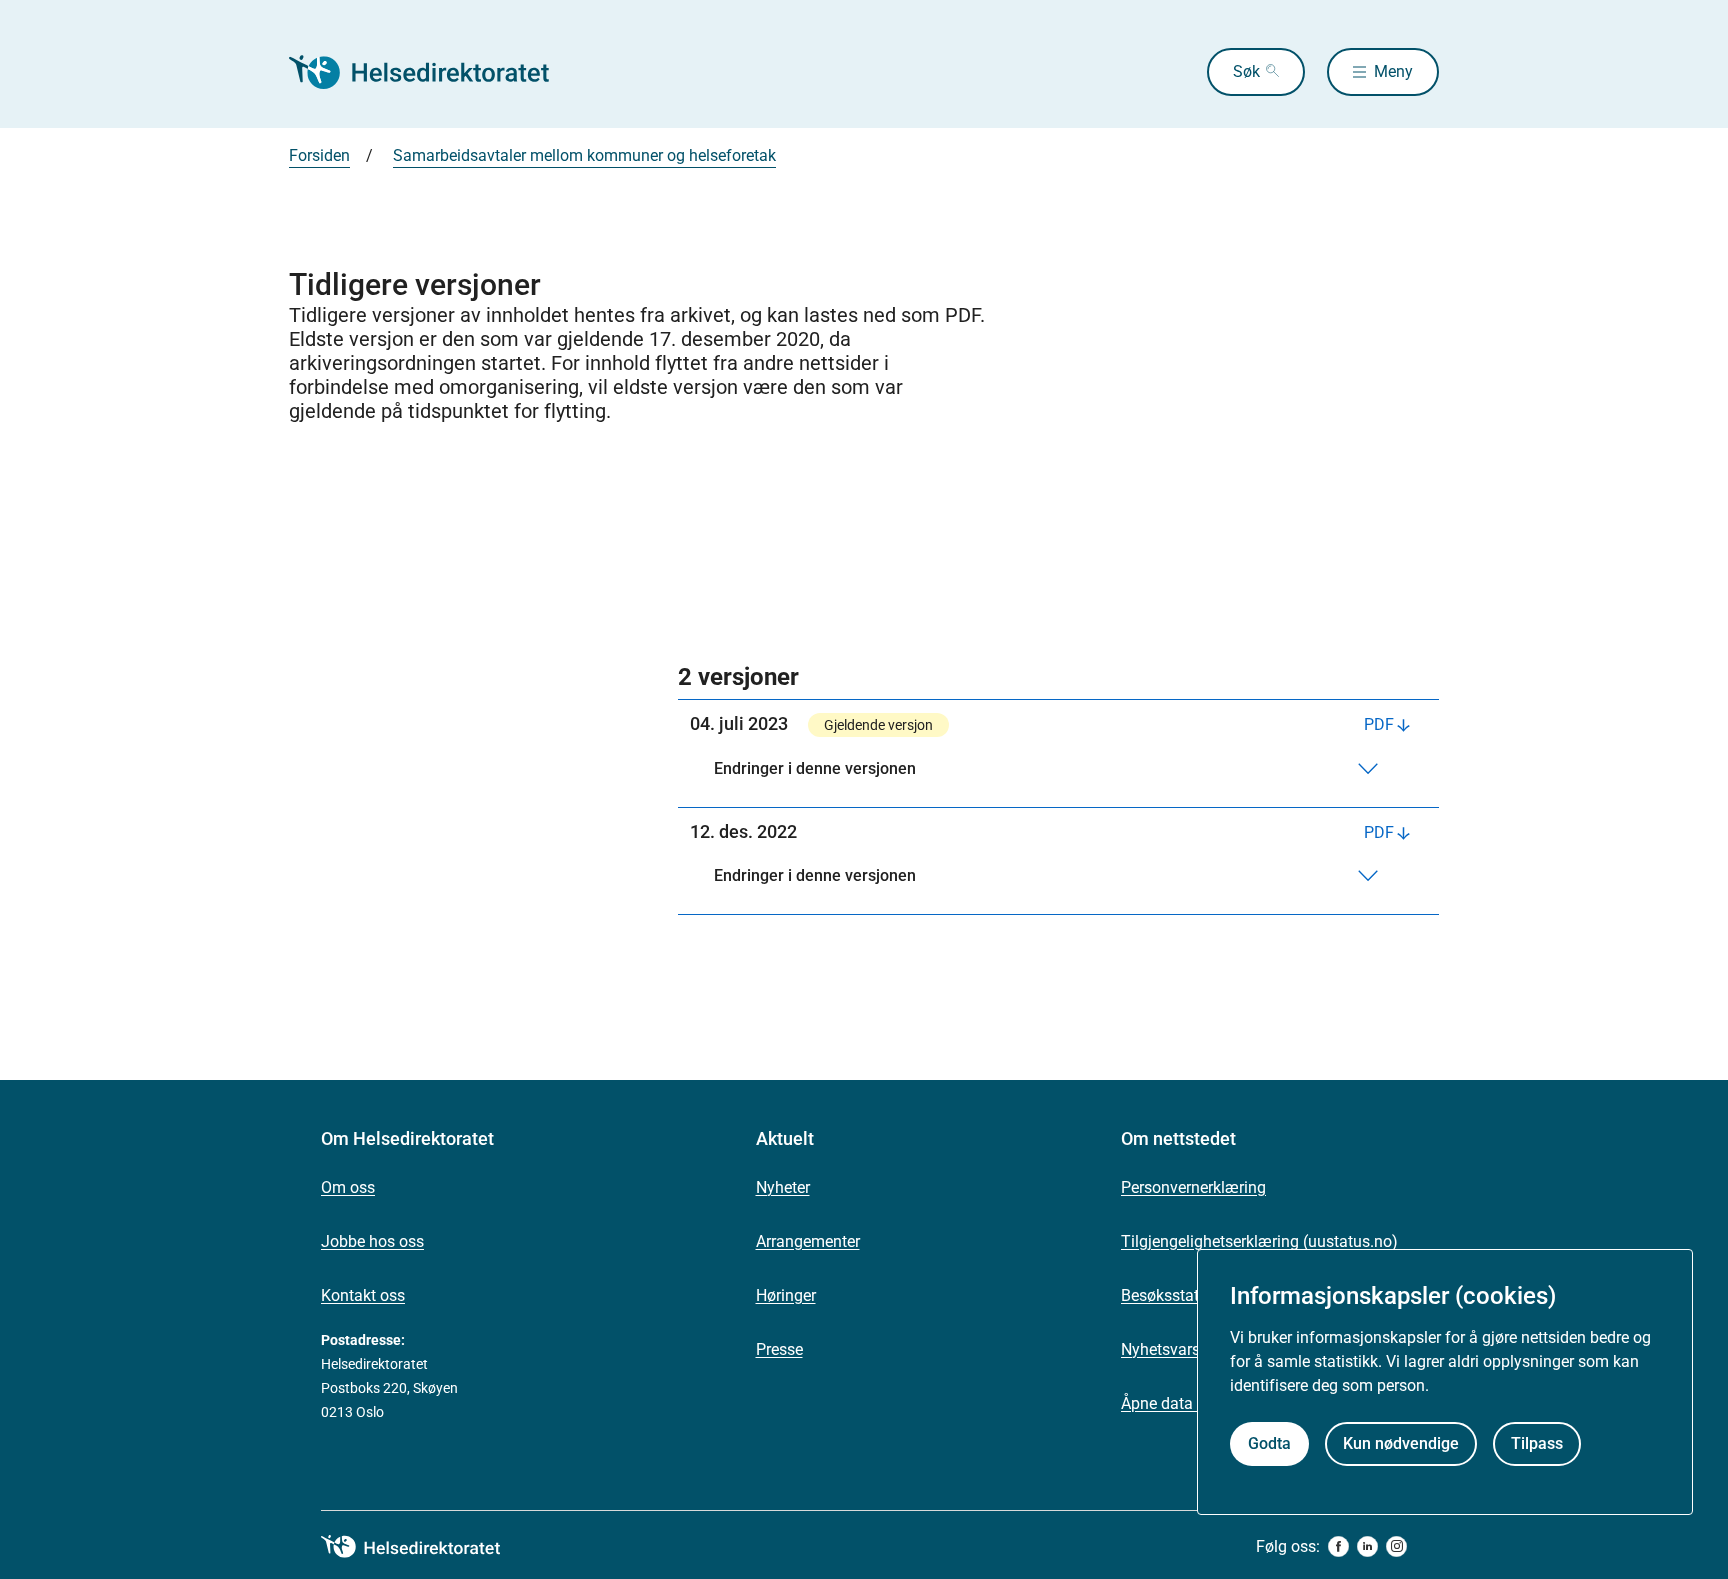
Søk (1246, 71)
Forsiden (319, 155)
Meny (1393, 71)
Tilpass (1537, 1444)
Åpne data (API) (1176, 1403)
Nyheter (783, 1187)
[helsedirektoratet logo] (425, 1547)
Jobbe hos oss (372, 1241)
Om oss (348, 1187)
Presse (779, 1349)
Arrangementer (808, 1241)
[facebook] (1338, 1546)
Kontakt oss (363, 1295)
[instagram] (1396, 1546)
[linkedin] (1367, 1546)
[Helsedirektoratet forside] (433, 72)
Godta (1269, 1444)
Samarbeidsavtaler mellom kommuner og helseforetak (584, 155)
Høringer (786, 1295)
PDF (1379, 724)
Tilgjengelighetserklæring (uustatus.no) (1259, 1241)
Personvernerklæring (1193, 1187)
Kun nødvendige (1401, 1444)
